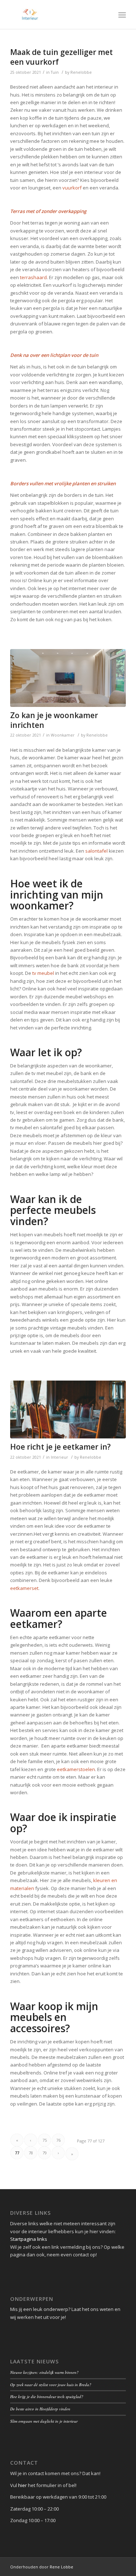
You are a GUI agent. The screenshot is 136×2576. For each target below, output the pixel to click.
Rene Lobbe (61, 2567)
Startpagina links (29, 2239)
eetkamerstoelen (76, 1769)
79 (45, 2153)
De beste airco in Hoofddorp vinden (40, 2409)
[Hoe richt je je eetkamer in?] (68, 1409)
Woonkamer (63, 735)
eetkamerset (24, 1588)
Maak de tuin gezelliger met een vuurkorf (61, 57)
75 (45, 2140)
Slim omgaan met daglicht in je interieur (44, 2421)
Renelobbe (81, 72)
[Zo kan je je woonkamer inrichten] (68, 678)
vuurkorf (72, 188)
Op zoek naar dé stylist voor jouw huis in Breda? (51, 2385)
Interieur (59, 1457)
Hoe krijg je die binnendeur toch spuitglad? (47, 2396)
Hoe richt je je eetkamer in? (60, 1447)
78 (31, 2153)
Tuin (55, 72)
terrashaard (33, 277)
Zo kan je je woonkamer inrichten (54, 720)
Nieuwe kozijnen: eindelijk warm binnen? (44, 2372)
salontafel (96, 851)
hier (22, 2485)
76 (58, 2140)
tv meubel (44, 973)
